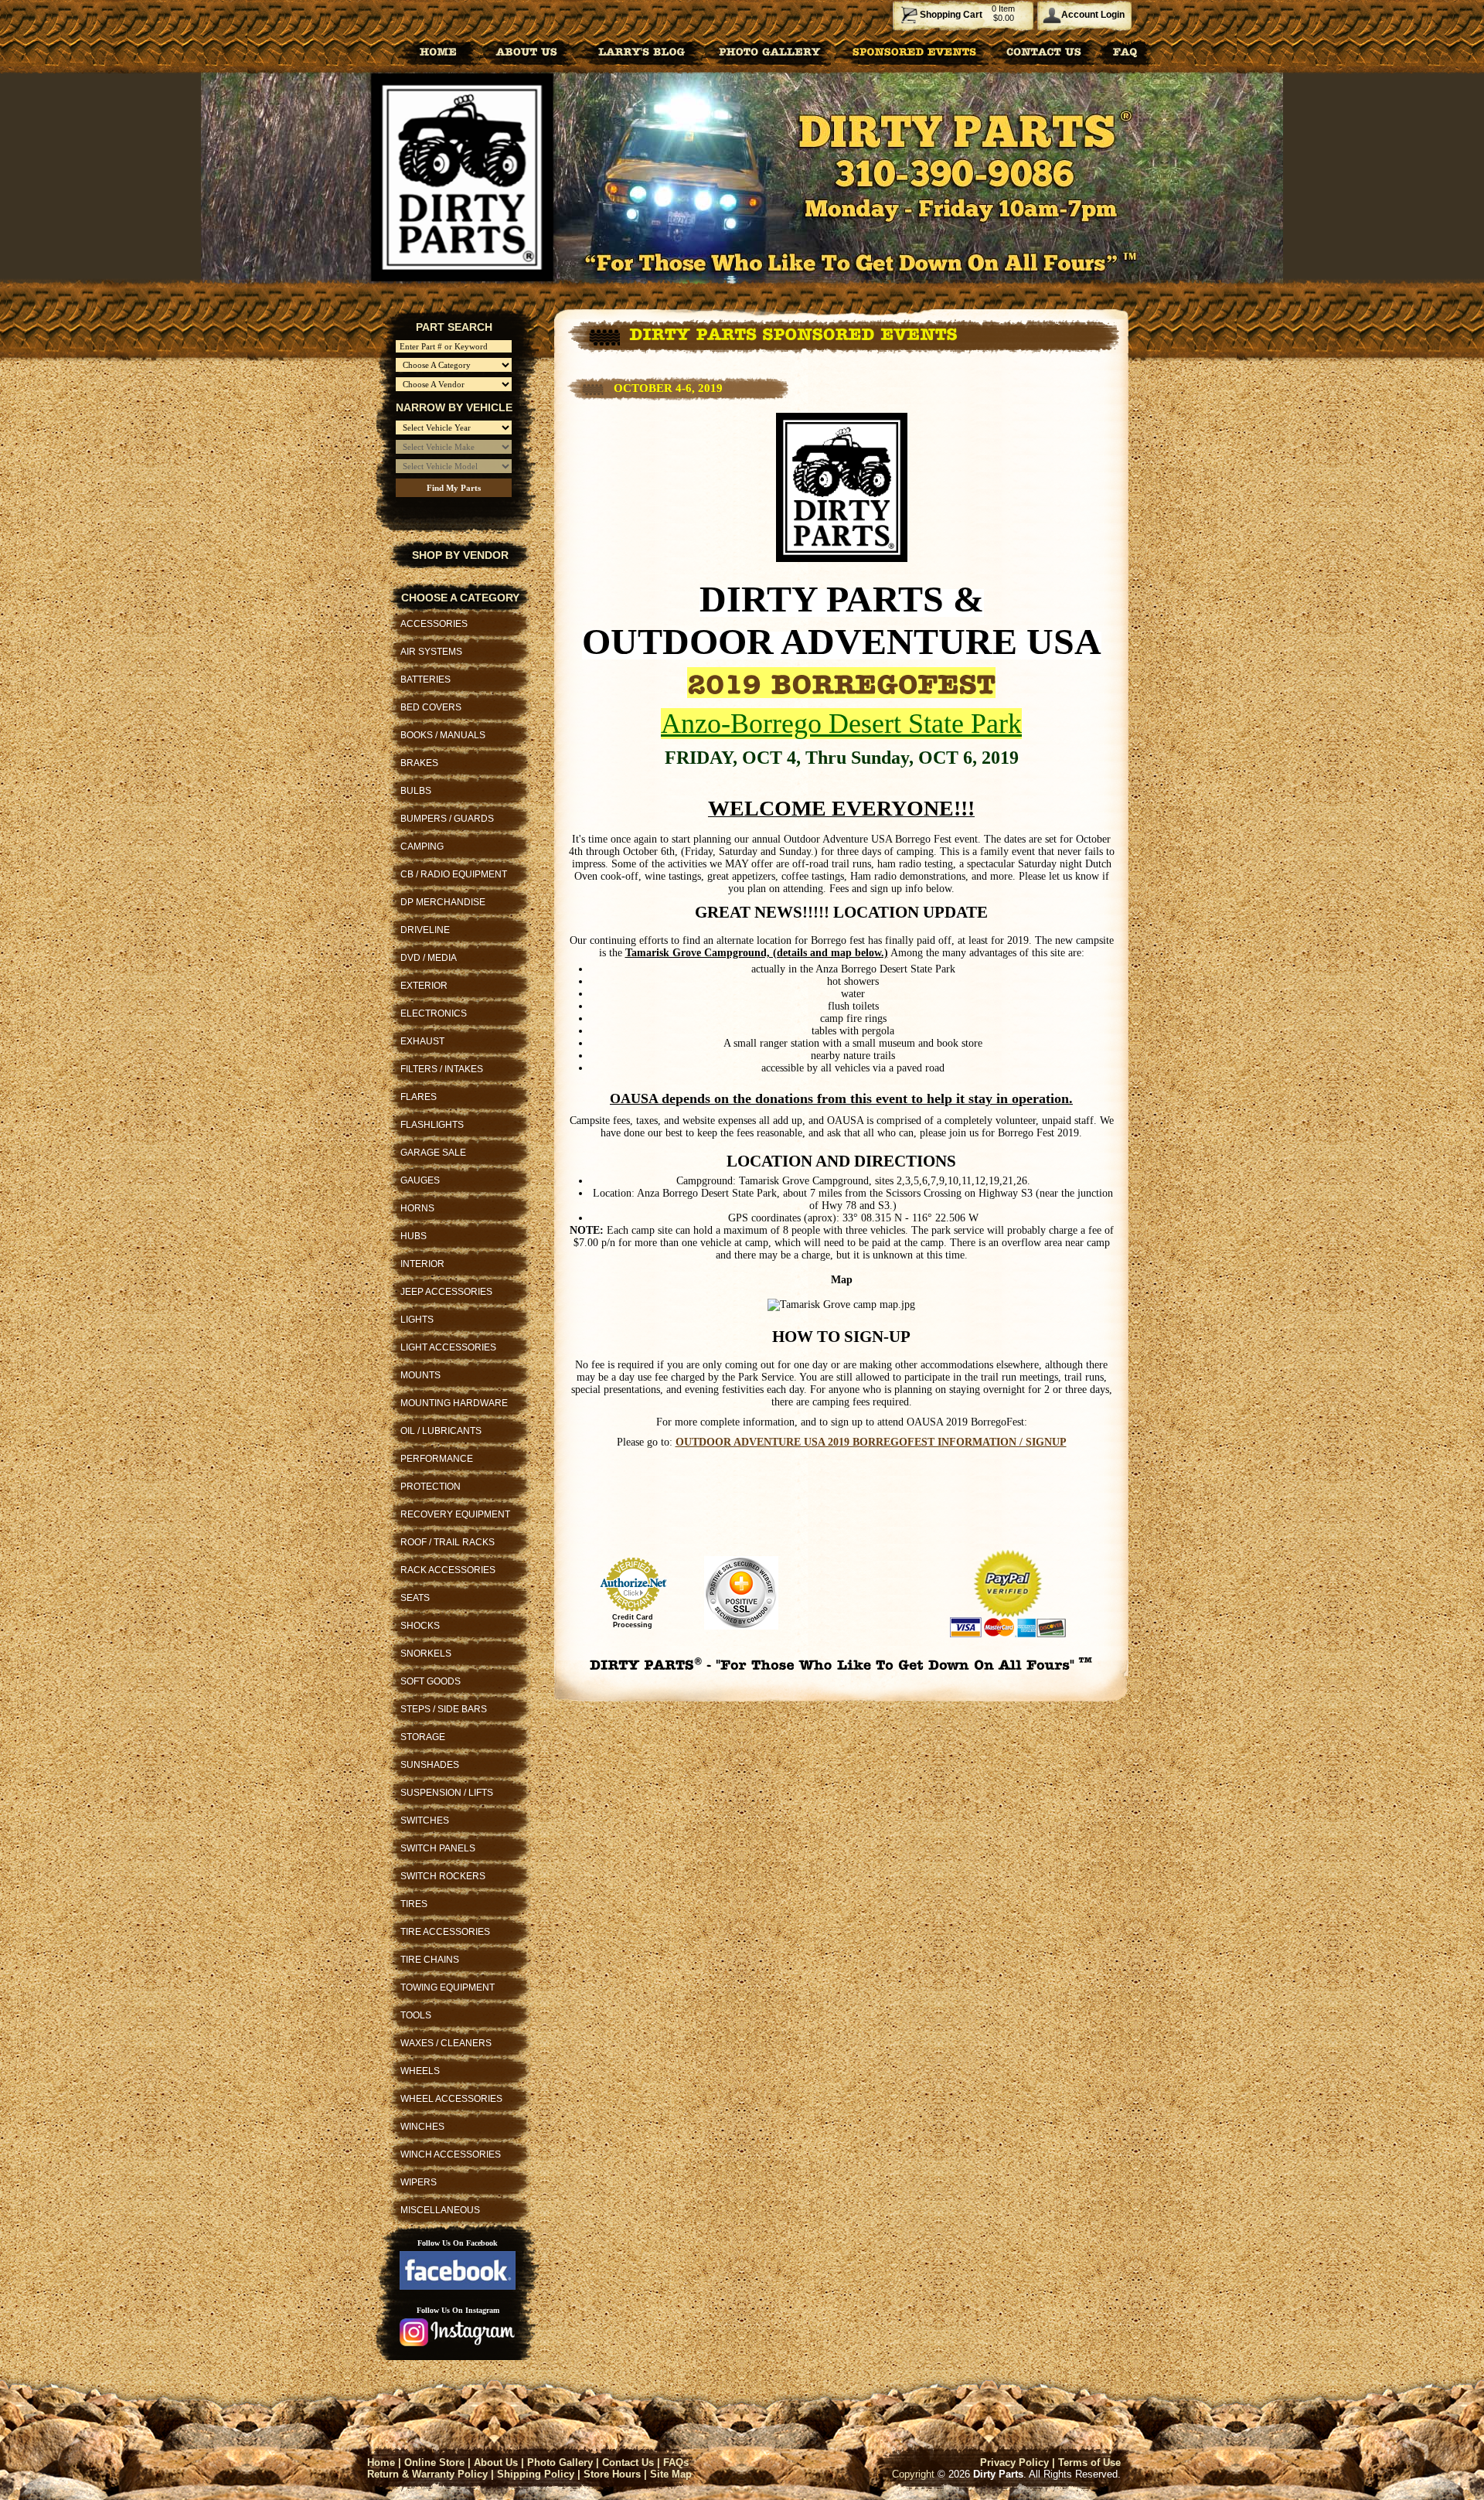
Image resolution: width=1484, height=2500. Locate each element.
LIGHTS (417, 1320)
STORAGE (423, 1737)
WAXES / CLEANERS (446, 2043)
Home (381, 2463)
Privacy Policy (1014, 2463)
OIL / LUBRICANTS (441, 1431)
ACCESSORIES (434, 624)
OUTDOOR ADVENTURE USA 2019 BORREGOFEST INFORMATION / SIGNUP (871, 1442)
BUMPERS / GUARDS (447, 819)
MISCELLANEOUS (440, 2210)
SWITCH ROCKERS (443, 1876)
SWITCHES (425, 1821)
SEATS (415, 1598)
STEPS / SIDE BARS (444, 1709)
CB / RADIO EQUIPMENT (454, 874)
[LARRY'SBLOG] (638, 51)
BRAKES (419, 763)
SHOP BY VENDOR (460, 555)
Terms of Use (1089, 2463)
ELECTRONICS (434, 1013)
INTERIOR (422, 1264)
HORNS (417, 1208)
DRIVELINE (425, 930)
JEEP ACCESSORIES (446, 1292)
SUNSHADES (430, 1765)
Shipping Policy (536, 2474)
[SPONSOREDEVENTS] (915, 51)
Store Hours (612, 2474)
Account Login (1093, 15)
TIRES (414, 1904)
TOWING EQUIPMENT (448, 1987)
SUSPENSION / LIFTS (447, 1793)
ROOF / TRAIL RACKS (448, 1542)
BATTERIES (425, 679)
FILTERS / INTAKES (442, 1069)
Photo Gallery (560, 2463)
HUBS (414, 1236)
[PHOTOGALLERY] (770, 51)
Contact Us (628, 2463)
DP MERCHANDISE (443, 902)
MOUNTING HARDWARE (454, 1403)
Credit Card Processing (633, 1621)
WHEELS (420, 2071)
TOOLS (416, 2015)
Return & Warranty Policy (427, 2474)
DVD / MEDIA (429, 958)
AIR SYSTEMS (431, 652)
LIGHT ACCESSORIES (448, 1347)
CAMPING (422, 846)
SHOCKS (420, 1626)
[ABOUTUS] (527, 51)
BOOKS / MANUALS (443, 735)
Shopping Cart (951, 15)
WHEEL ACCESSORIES (451, 2099)
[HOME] (438, 51)
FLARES (419, 1097)
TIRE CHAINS (430, 1960)
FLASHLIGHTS (432, 1125)
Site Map (671, 2474)
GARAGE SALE (433, 1153)
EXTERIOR (424, 986)
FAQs (676, 2463)
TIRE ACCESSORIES (445, 1932)
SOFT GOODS (431, 1681)
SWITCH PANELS (438, 1848)
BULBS (416, 791)
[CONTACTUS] (1044, 51)
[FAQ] (1125, 51)
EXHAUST (422, 1041)
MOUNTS (420, 1375)
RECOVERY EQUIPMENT (455, 1514)
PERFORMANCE (437, 1459)
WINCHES (422, 2127)
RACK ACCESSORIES (448, 1570)
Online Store (434, 2463)
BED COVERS (431, 707)
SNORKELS (426, 1654)
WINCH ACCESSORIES (451, 2154)
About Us (496, 2463)
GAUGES (420, 1180)
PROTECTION (431, 1487)
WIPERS (419, 2182)
